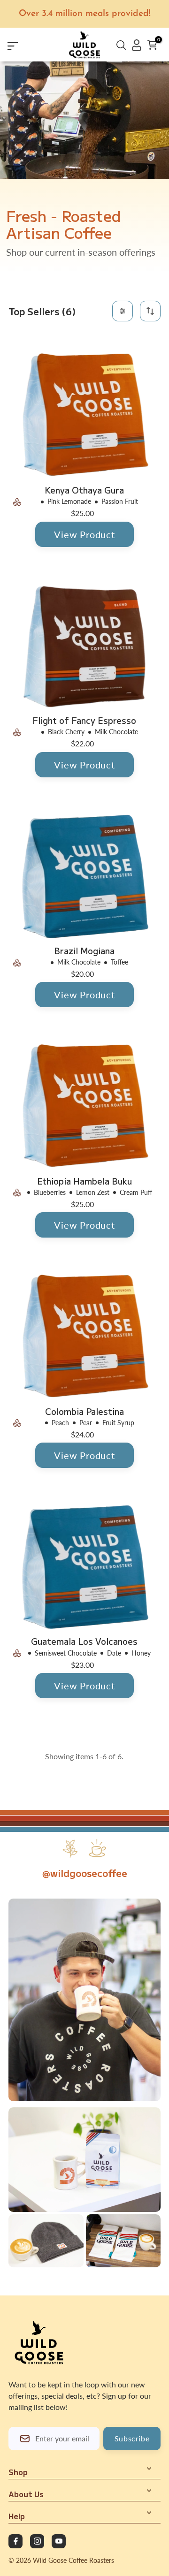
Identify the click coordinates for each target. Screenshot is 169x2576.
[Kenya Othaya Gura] (85, 415)
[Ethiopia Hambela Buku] (85, 1106)
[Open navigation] (25, 45)
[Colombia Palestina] (85, 1337)
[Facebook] (15, 2541)
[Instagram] (37, 2541)
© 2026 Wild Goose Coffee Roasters (61, 2560)
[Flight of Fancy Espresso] (85, 646)
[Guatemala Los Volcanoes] (85, 1566)
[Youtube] (59, 2541)
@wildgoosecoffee (85, 1873)
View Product (84, 534)
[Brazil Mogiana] (85, 876)
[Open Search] (121, 46)
